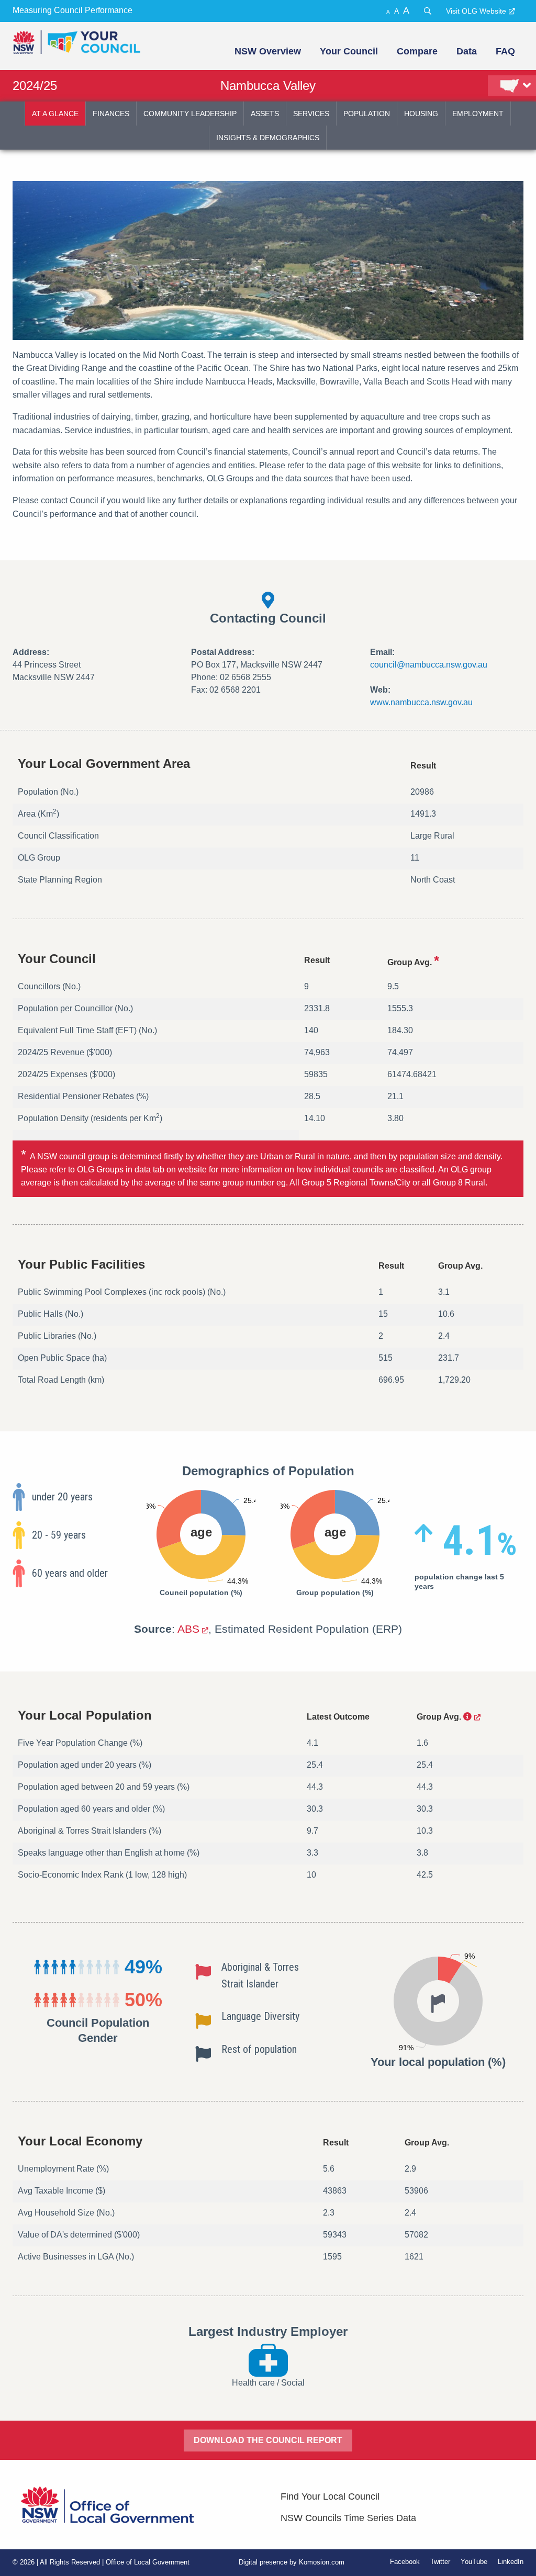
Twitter (440, 2562)
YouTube (474, 2562)
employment (478, 114)
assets (265, 114)
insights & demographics (268, 138)
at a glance (55, 114)
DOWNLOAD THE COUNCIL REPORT (268, 2440)
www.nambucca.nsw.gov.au (421, 702)
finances (111, 114)
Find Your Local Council (330, 2496)
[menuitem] (267, 51)
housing (421, 114)
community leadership (190, 114)
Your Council (349, 51)
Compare (417, 51)
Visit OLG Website (476, 11)
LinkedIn (511, 2562)
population (367, 114)
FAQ (505, 51)
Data (467, 51)
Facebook (405, 2562)
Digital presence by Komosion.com (292, 2562)
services (311, 114)
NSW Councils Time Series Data (348, 2518)
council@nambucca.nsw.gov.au (429, 665)
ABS (188, 1629)
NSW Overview (268, 51)
